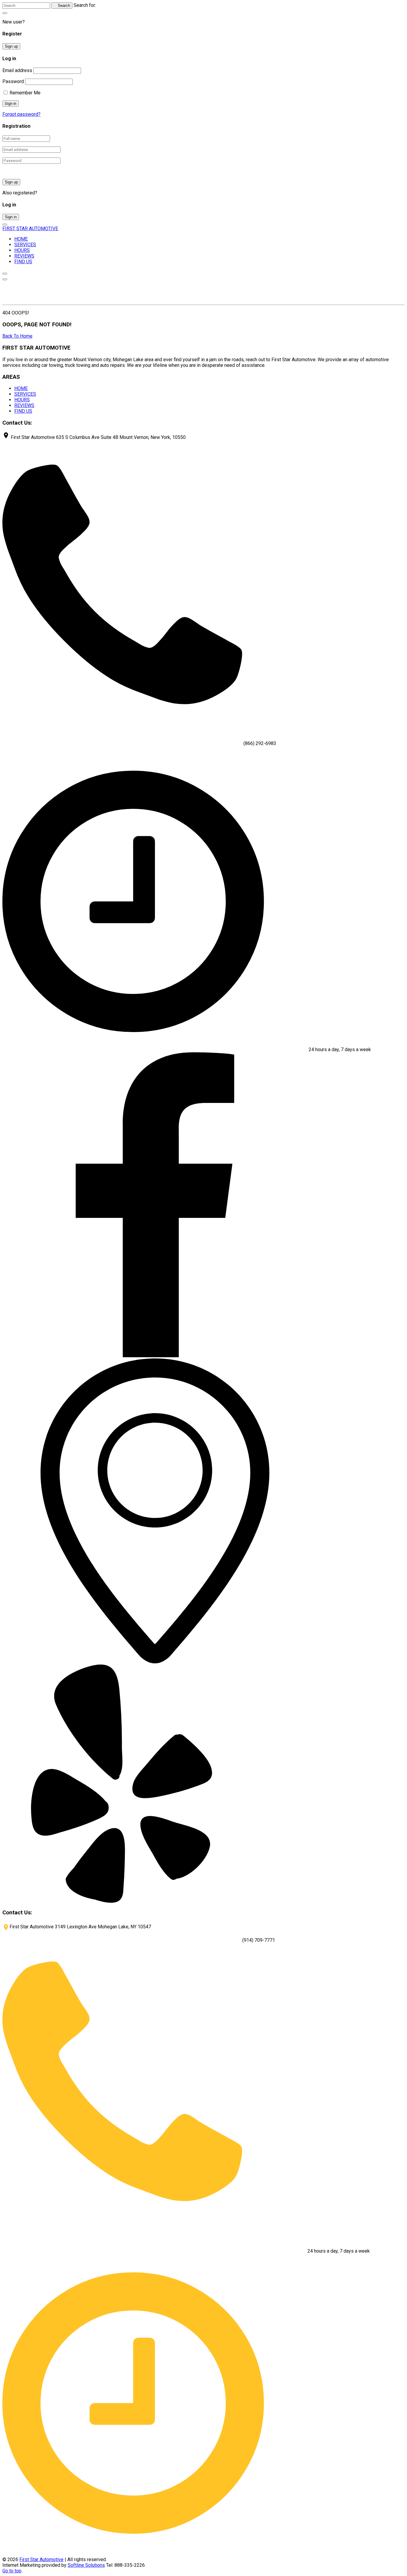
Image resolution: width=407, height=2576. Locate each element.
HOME (21, 239)
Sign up (11, 46)
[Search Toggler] (5, 13)
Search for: (85, 5)
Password (13, 81)
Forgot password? (21, 114)
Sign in (11, 217)
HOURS (22, 250)
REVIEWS (24, 256)
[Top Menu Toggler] (5, 279)
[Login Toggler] (5, 225)
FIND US (23, 262)
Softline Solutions (86, 2565)
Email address (17, 70)
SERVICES (25, 245)
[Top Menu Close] (5, 274)
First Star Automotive (41, 2559)
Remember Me (24, 93)
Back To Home (17, 336)
